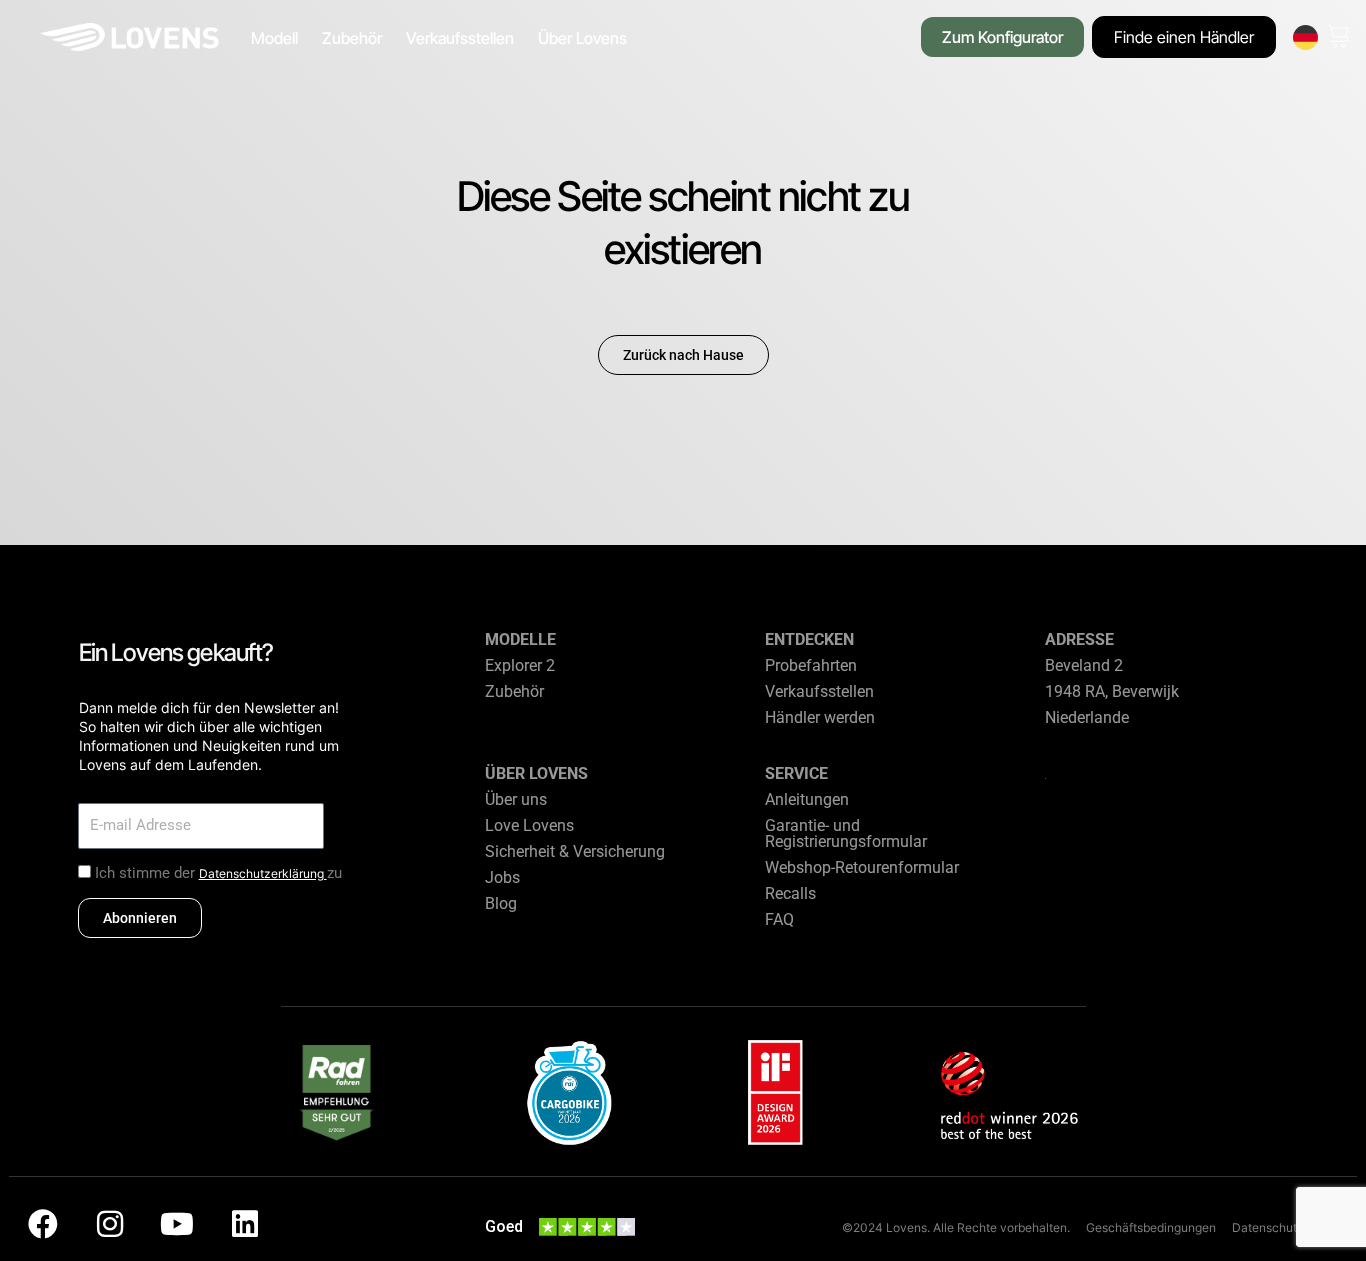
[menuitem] (1305, 37)
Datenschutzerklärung (263, 873)
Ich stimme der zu (218, 873)
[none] (1305, 37)
